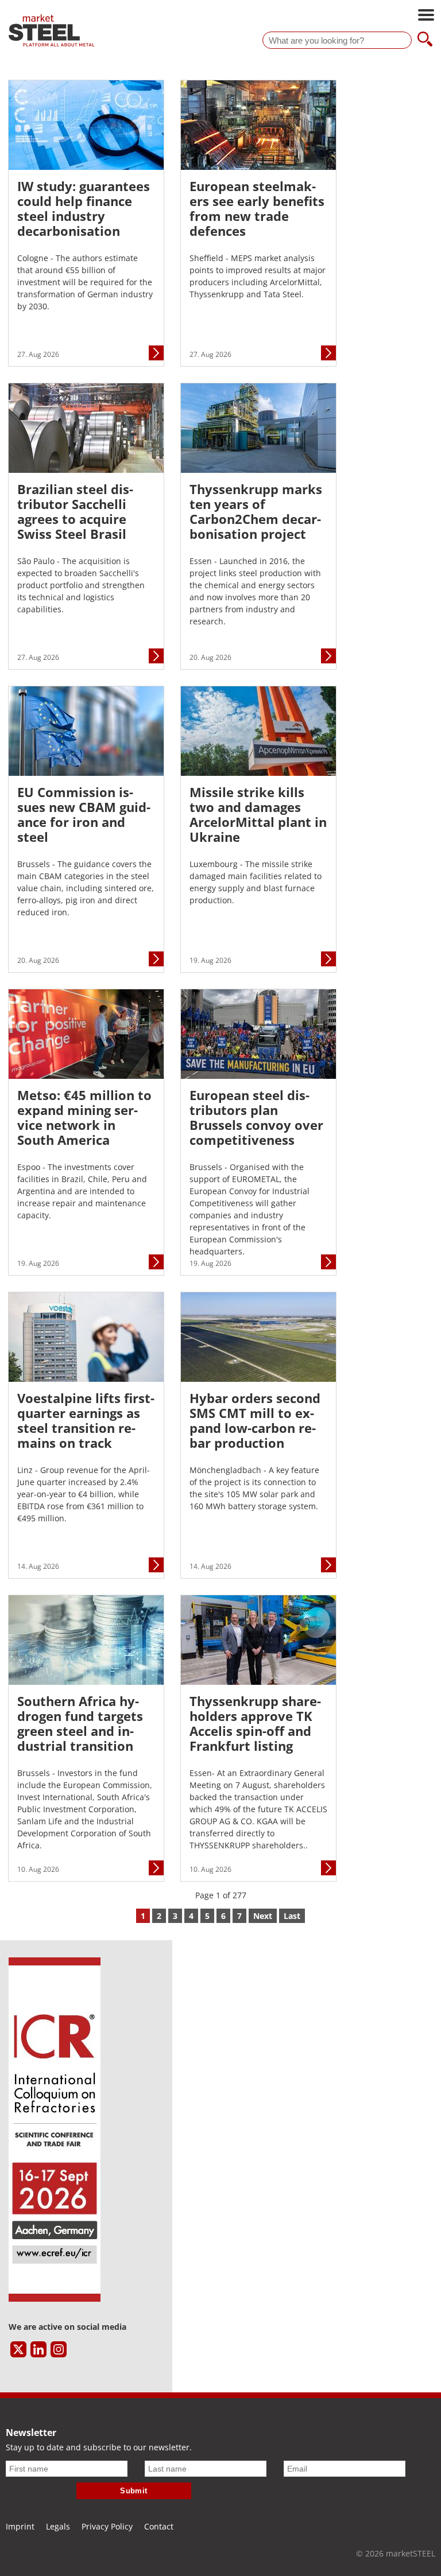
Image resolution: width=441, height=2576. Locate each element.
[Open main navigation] (426, 16)
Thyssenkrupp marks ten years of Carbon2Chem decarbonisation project (256, 511)
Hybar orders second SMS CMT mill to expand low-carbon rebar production (255, 1420)
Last (292, 1916)
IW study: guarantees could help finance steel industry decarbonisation (84, 208)
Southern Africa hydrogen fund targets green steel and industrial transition (80, 1723)
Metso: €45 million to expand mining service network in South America (84, 1117)
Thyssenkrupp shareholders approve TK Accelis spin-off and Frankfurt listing (255, 1723)
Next (263, 1916)
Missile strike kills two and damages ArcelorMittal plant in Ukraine (258, 814)
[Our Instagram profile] (59, 2349)
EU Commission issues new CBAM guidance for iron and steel (84, 814)
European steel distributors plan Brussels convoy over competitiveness (256, 1117)
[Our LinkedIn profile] (38, 2349)
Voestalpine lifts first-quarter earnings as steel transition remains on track (86, 1420)
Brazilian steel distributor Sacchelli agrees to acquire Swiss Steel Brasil (75, 511)
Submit (134, 2491)
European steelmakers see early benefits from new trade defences (257, 208)
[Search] (425, 40)
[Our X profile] (18, 2349)
